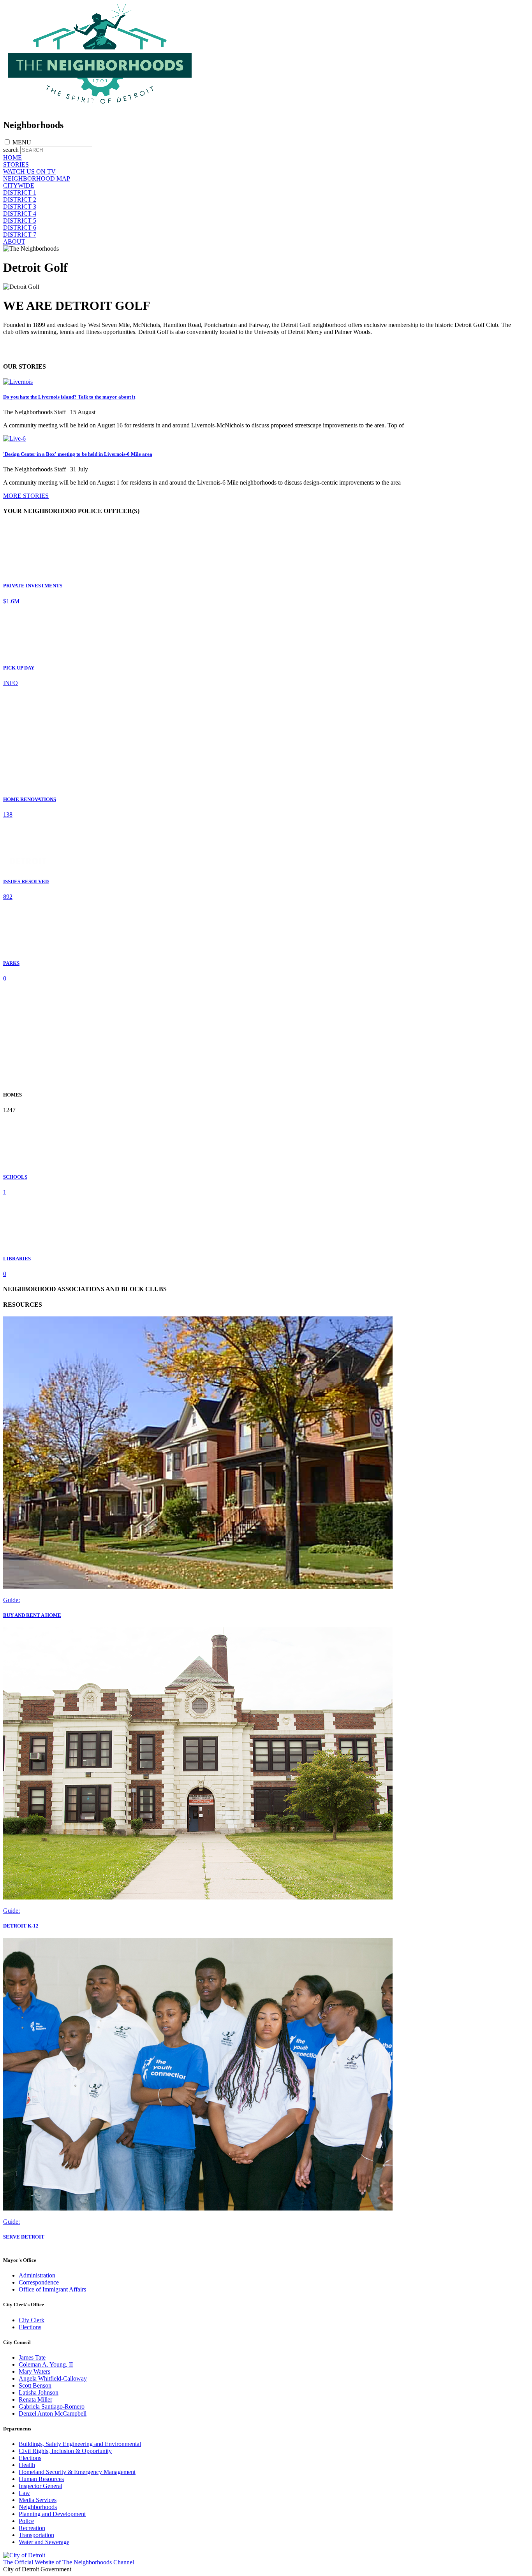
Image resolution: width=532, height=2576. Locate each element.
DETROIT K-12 (21, 1926)
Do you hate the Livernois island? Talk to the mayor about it (69, 397)
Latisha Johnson (39, 2392)
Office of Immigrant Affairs (52, 2289)
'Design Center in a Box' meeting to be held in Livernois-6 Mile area (78, 454)
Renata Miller (35, 2399)
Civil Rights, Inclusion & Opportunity (65, 2451)
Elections (30, 2327)
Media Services (38, 2500)
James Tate (32, 2357)
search (11, 150)
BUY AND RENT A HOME (32, 1615)
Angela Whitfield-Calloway (53, 2378)
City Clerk (32, 2320)
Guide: (11, 1600)
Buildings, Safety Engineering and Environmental (80, 2444)
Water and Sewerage (44, 2542)
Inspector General (41, 2486)
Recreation (32, 2528)
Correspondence (39, 2282)
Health (27, 2465)
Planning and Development (52, 2514)
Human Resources (41, 2479)
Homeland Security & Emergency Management (77, 2472)
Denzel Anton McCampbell (53, 2413)
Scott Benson (35, 2385)
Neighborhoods (38, 2507)
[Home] (100, 108)
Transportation (36, 2535)
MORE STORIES (26, 496)
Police (26, 2521)
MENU (22, 142)
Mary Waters (34, 2371)
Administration (37, 2275)
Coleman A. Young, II (46, 2364)
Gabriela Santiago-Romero (52, 2406)
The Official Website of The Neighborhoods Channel (69, 2562)
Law (24, 2493)
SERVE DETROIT (24, 2237)
